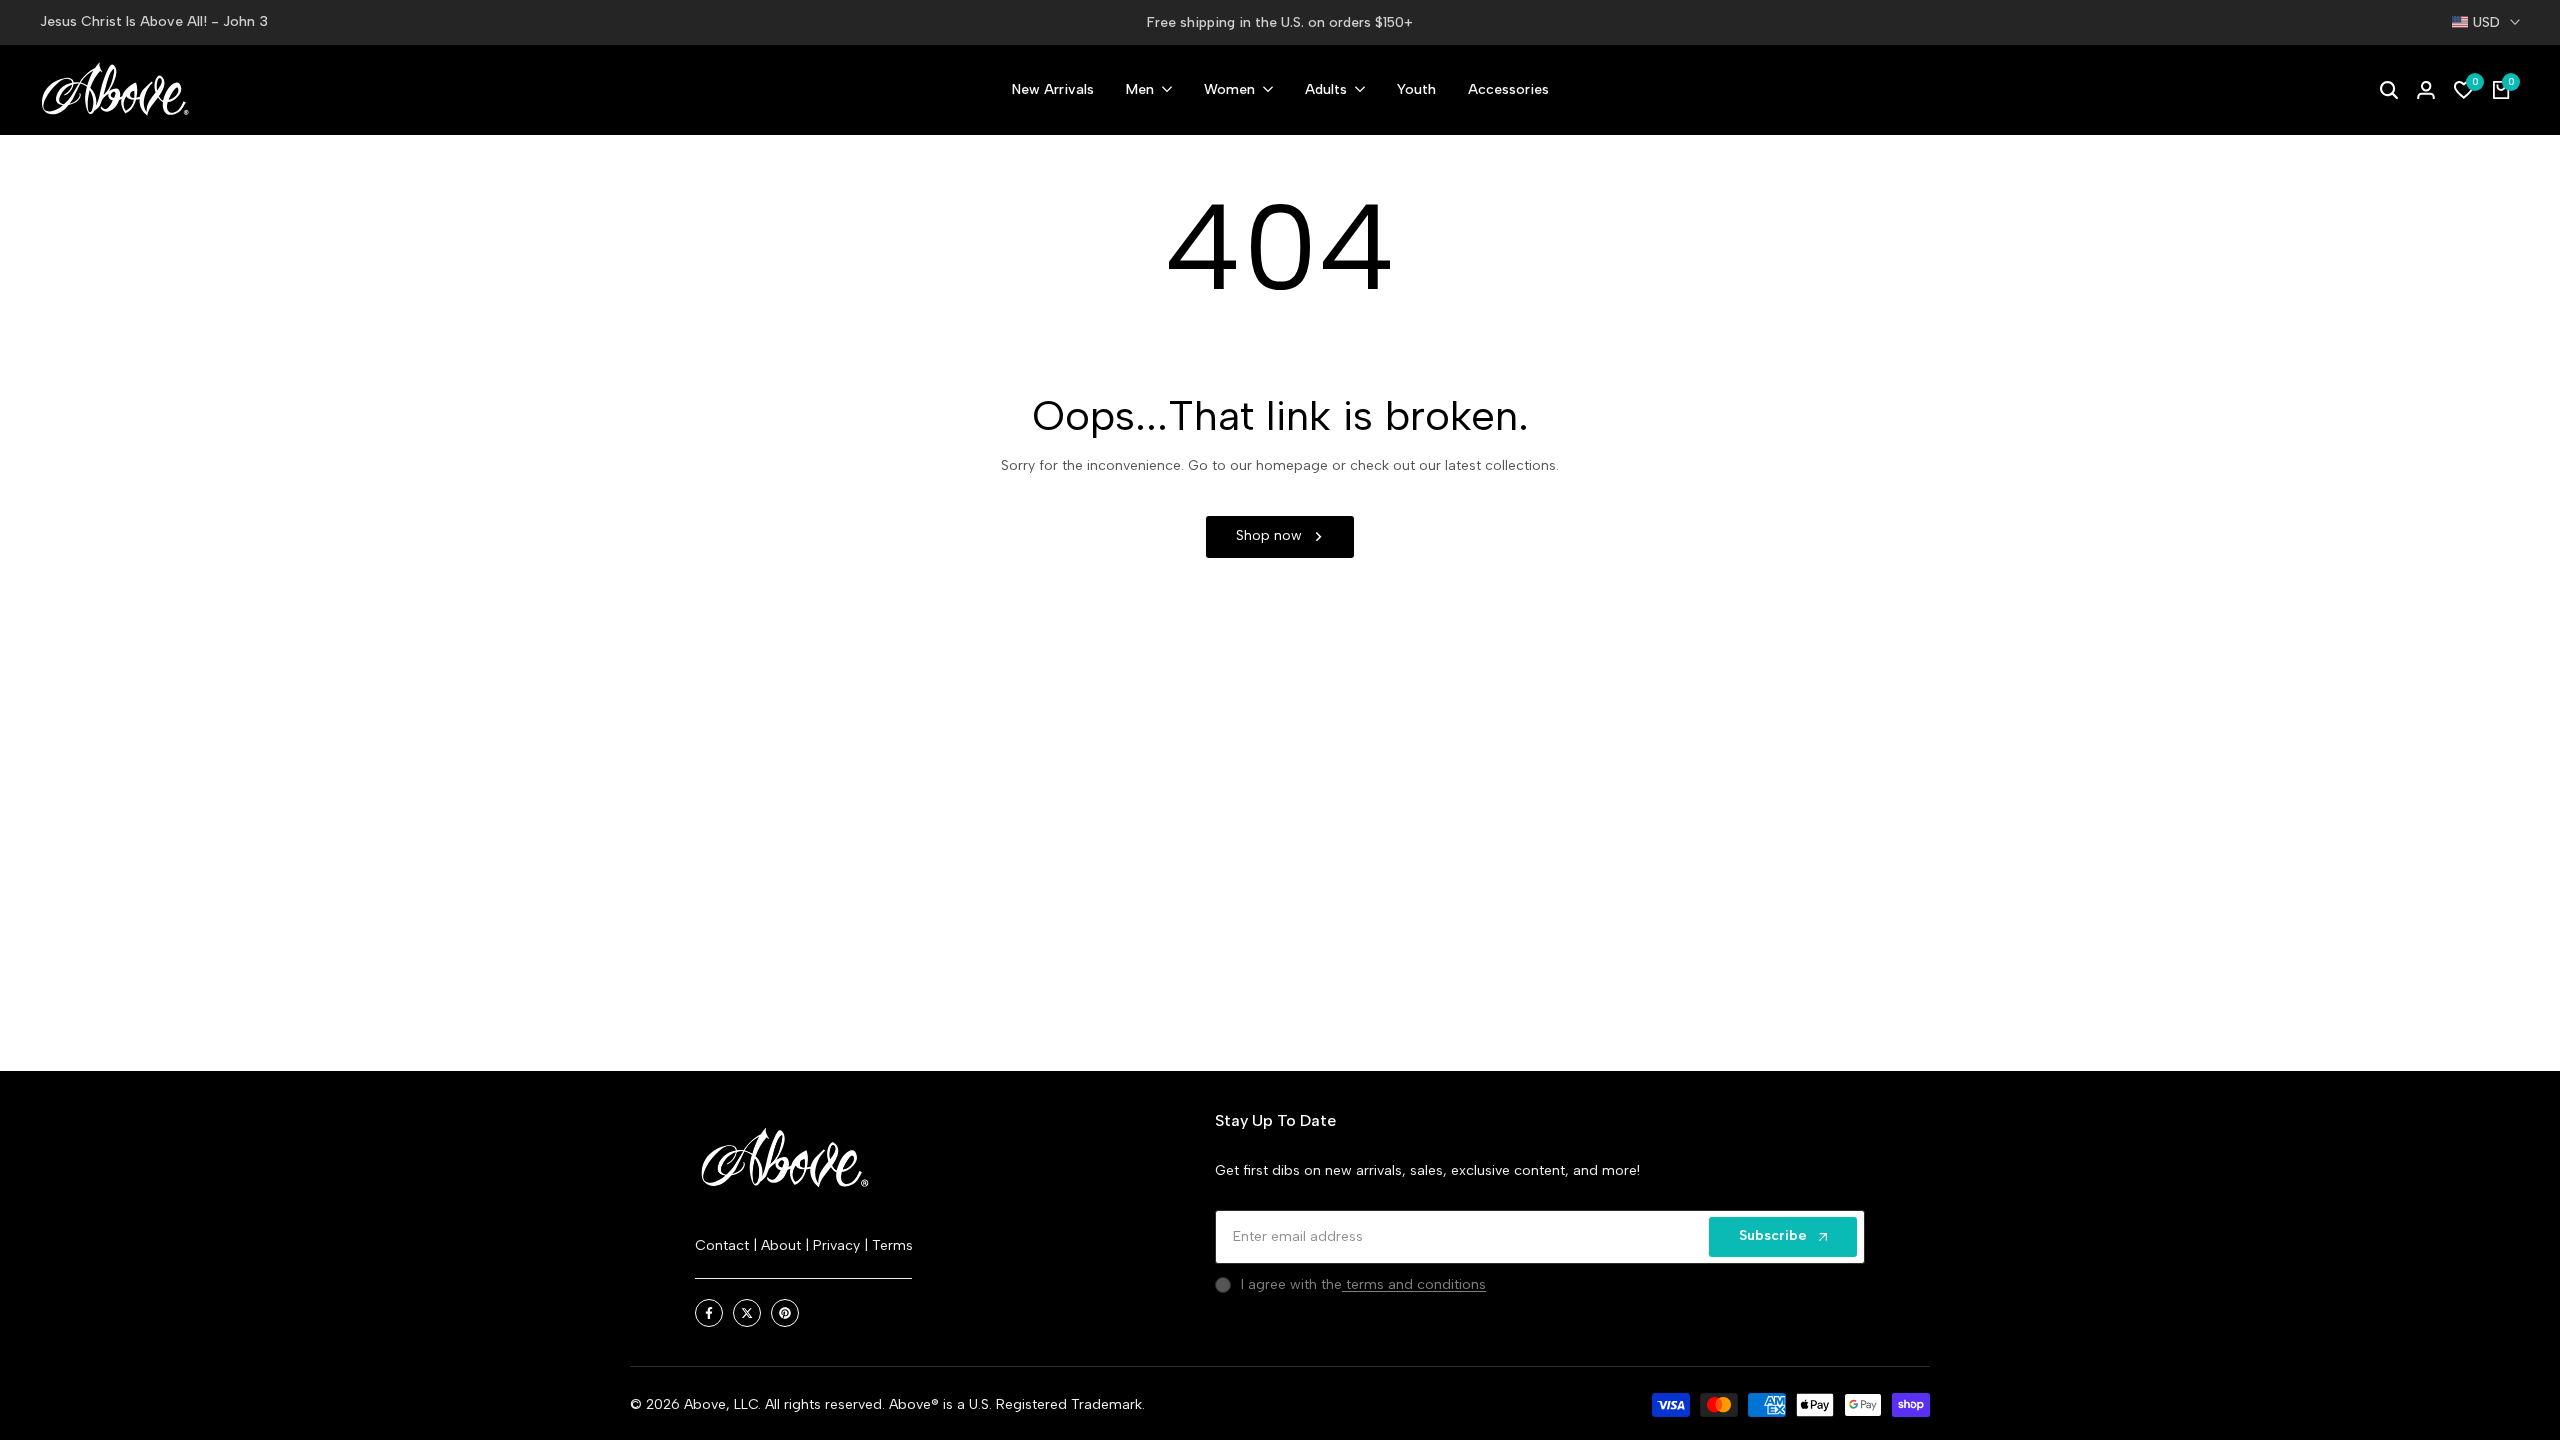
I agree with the (1363, 1284)
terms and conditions (1414, 1284)
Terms (892, 1245)
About (783, 1245)
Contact (724, 1245)
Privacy (838, 1245)
